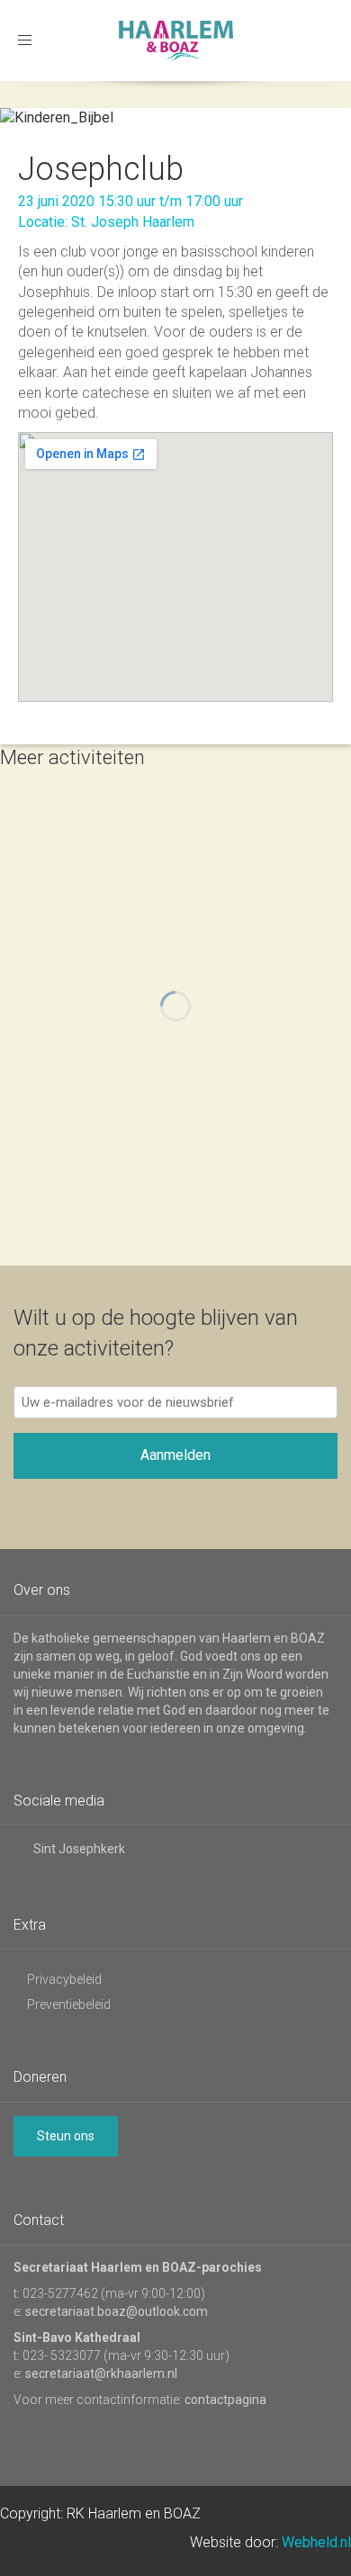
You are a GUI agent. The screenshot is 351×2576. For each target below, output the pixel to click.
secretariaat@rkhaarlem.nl (101, 2373)
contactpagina (225, 2400)
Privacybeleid (64, 1979)
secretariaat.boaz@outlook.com (117, 2311)
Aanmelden (175, 1455)
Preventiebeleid (69, 2004)
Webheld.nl (316, 2542)
